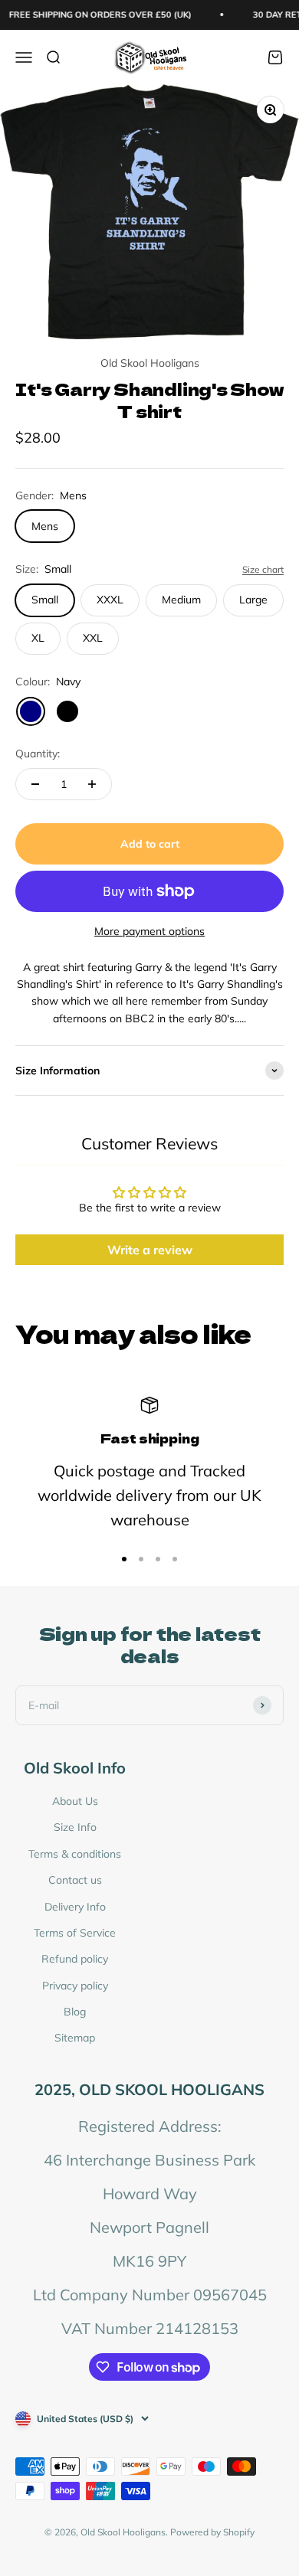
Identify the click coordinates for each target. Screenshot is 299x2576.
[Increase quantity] (92, 784)
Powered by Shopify (212, 2532)
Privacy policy (75, 1986)
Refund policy (75, 1959)
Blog (75, 2012)
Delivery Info (75, 1907)
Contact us (75, 1880)
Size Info (75, 1827)
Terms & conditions (75, 1854)
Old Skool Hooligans (150, 363)
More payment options (149, 931)
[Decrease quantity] (35, 784)
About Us (75, 1801)
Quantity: (38, 754)
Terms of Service (75, 1933)
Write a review (150, 1250)
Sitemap (75, 2038)
